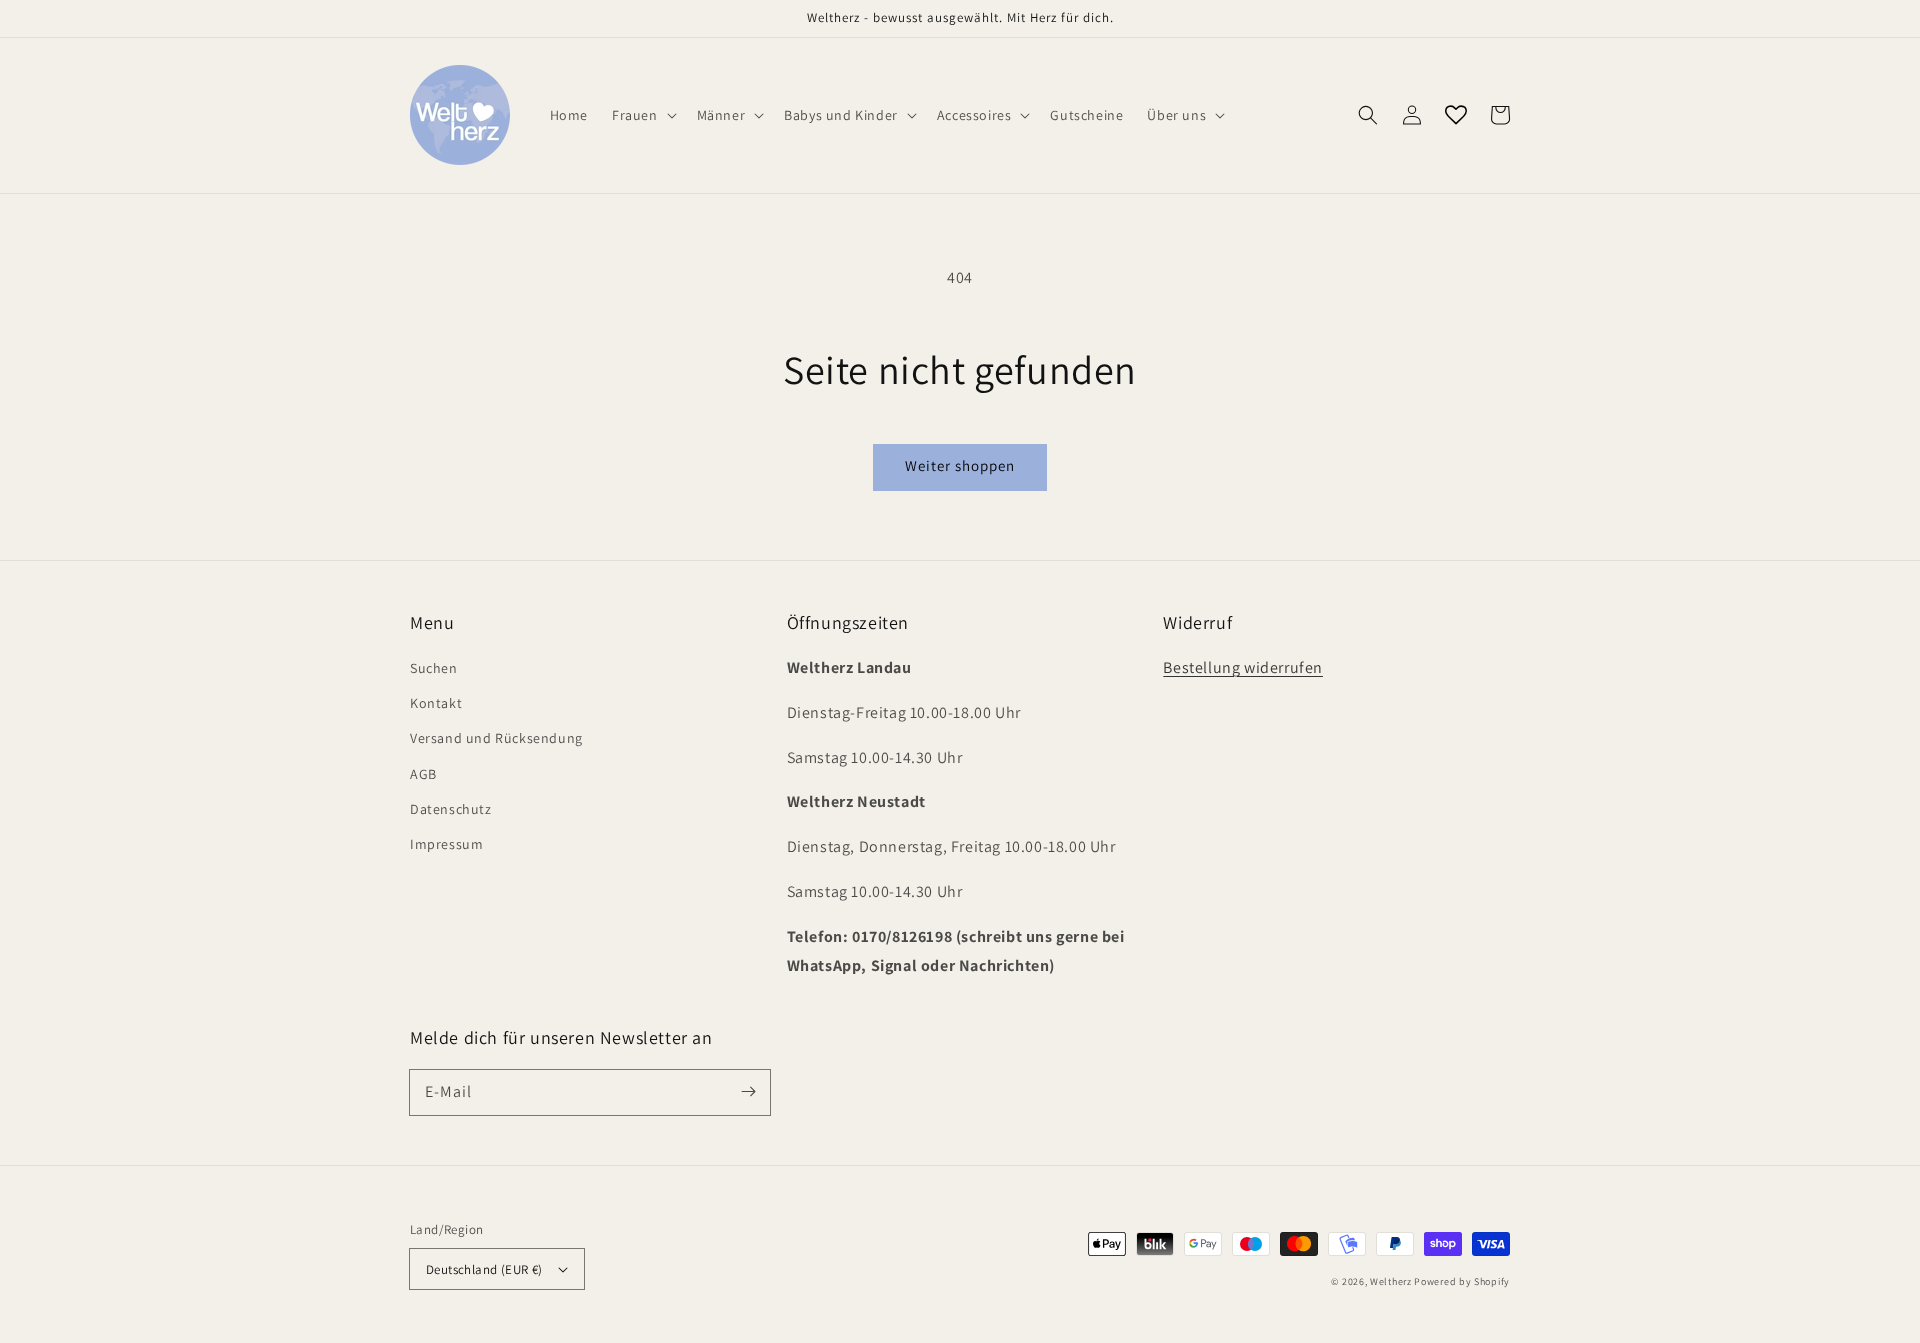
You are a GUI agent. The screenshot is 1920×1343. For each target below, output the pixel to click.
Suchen (434, 668)
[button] (1368, 115)
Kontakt (436, 703)
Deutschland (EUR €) (484, 1269)
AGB (423, 774)
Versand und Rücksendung (496, 738)
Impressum (446, 844)
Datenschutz (451, 809)
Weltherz (1391, 1281)
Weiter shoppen (960, 465)
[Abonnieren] (748, 1092)
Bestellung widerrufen (1243, 667)
